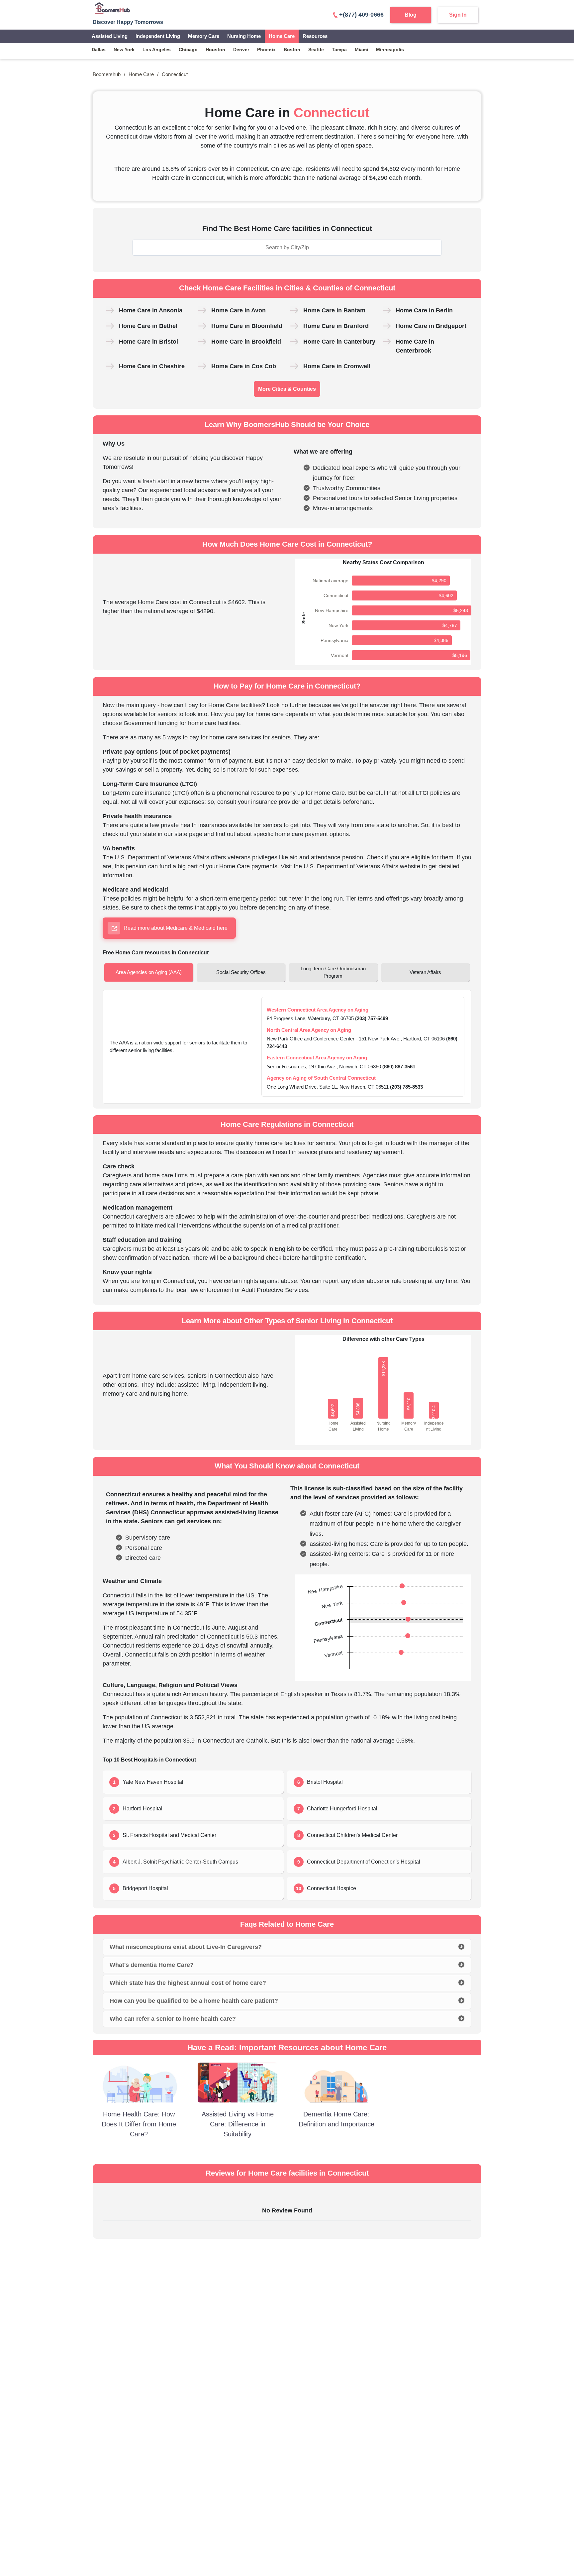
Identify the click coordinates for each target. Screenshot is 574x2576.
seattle (316, 50)
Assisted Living (110, 36)
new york (124, 50)
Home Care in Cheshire (152, 366)
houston (215, 50)
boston (292, 50)
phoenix (266, 50)
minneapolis (390, 50)
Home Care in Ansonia (151, 310)
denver (241, 50)
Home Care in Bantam (334, 310)
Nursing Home (244, 36)
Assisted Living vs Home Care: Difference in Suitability (238, 2124)
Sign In (458, 15)
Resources (315, 36)
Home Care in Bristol (148, 342)
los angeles (157, 50)
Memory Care (204, 36)
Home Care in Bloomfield (247, 326)
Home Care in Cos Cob (244, 366)
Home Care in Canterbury (339, 342)
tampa (339, 50)
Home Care (282, 36)
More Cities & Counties (287, 389)
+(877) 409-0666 (361, 15)
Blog (411, 15)
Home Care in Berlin (424, 310)
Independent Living (158, 36)
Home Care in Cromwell (337, 366)
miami (361, 50)
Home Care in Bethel (148, 326)
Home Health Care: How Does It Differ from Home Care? (139, 2124)
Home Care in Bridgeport (431, 326)
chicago (188, 50)
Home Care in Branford (336, 326)
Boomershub (107, 74)
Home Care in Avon (239, 310)
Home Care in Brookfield (246, 342)
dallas (99, 50)
